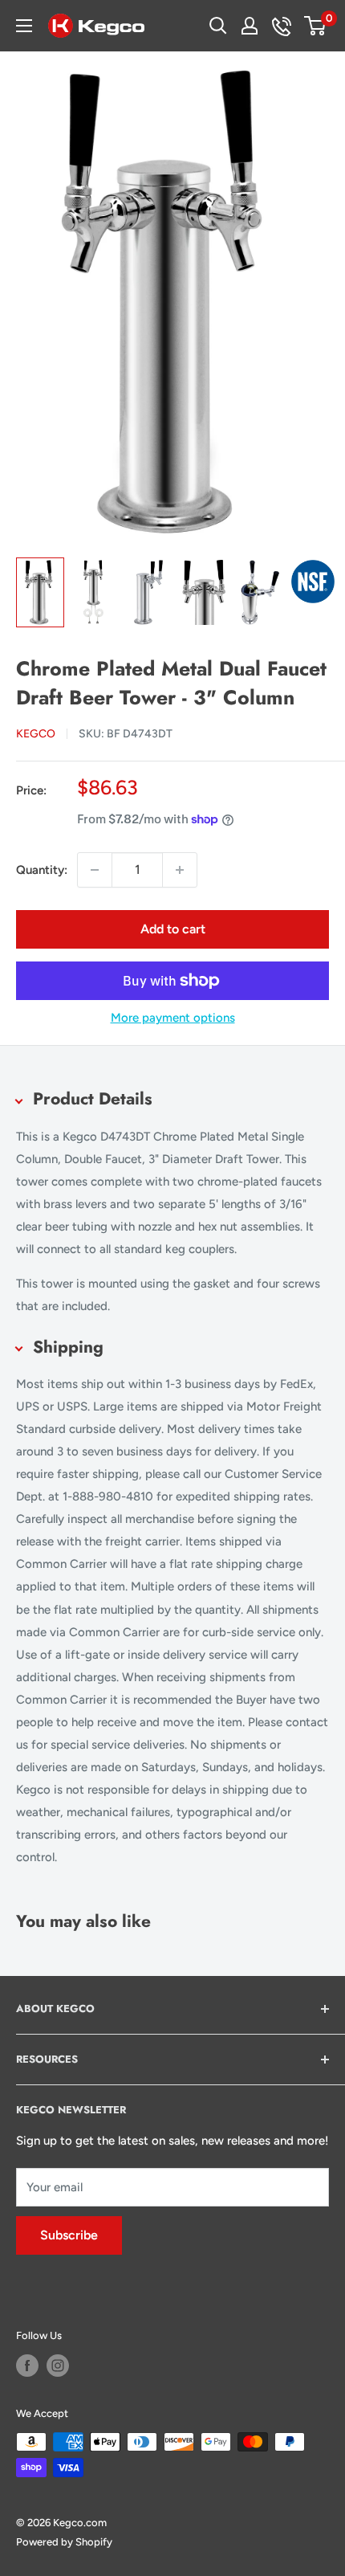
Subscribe (69, 2235)
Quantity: (42, 870)
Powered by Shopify (64, 2542)
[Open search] (218, 26)
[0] (316, 26)
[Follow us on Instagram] (58, 2366)
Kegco (36, 734)
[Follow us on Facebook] (27, 2366)
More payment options (173, 1018)
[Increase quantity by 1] (180, 870)
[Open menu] (24, 26)
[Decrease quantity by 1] (95, 870)
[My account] (250, 26)
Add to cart (173, 929)
